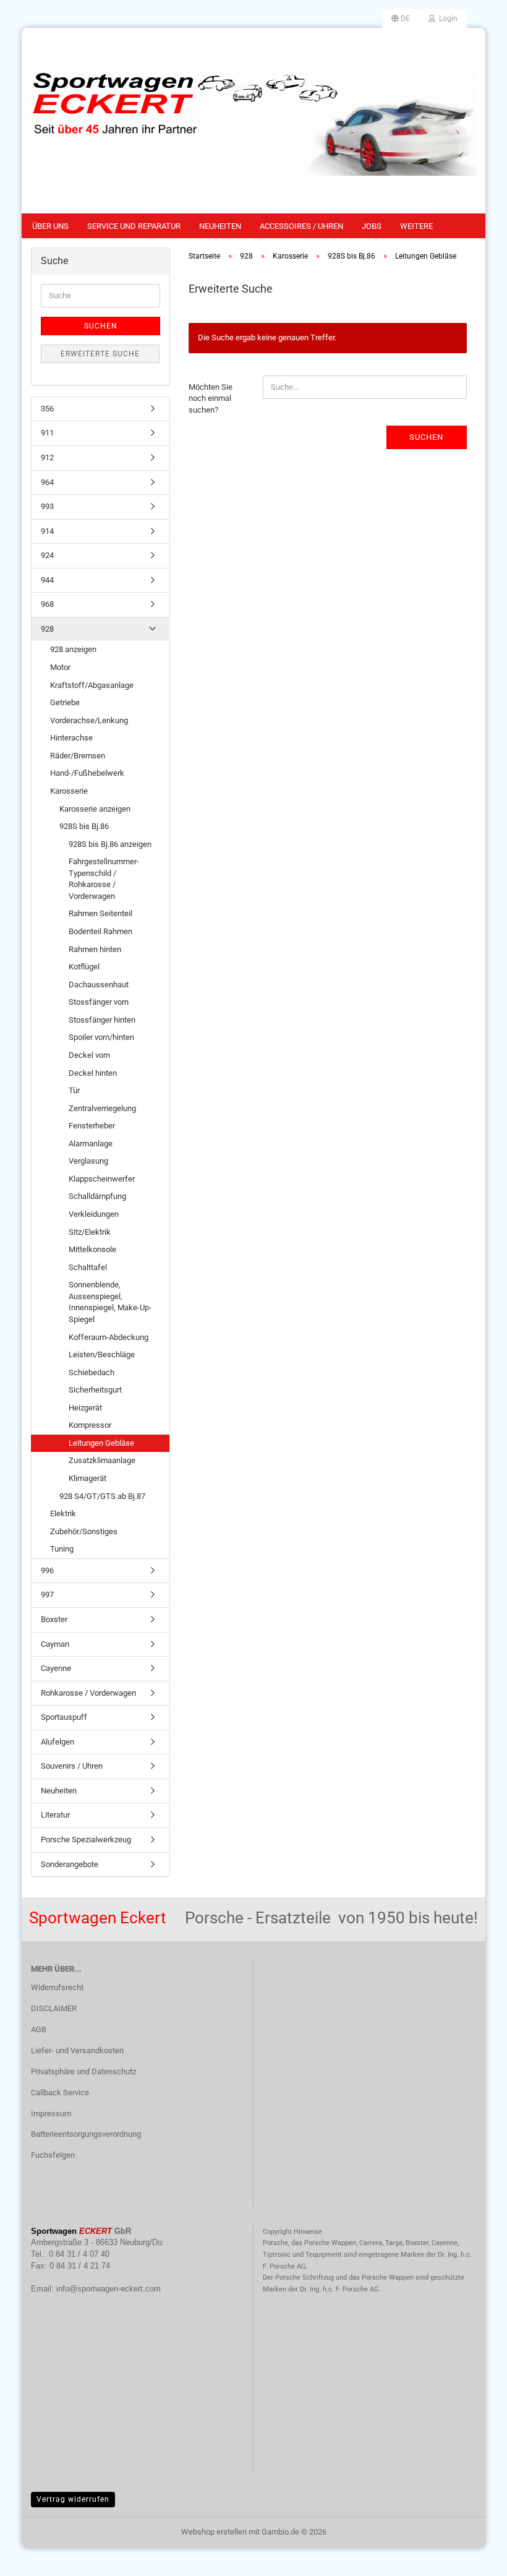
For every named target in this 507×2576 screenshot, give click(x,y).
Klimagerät (87, 1478)
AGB (39, 2029)
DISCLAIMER (54, 2008)
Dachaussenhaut (99, 985)
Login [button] (446, 19)
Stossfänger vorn (99, 1002)
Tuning (62, 1549)
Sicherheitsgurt (95, 1390)
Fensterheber (92, 1126)
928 (47, 629)
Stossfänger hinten (102, 1020)
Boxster (54, 1619)
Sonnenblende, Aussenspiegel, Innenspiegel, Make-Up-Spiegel (110, 1302)
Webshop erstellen (214, 2532)
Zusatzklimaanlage (102, 1460)
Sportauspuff (64, 1717)
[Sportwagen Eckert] (253, 121)
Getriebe (65, 702)
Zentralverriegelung (102, 1108)
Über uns (50, 226)
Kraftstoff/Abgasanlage (92, 685)
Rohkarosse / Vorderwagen (88, 1693)
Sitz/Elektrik (90, 1232)
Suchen (426, 437)
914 (47, 531)
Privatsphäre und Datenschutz (83, 2072)
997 (47, 1595)
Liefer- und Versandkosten (77, 2050)
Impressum (51, 2114)
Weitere (416, 226)
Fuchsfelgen (53, 2155)
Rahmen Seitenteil (100, 913)
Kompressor (90, 1425)
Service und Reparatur (134, 226)
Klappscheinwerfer (102, 1179)
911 (47, 433)
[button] (401, 19)
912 (47, 457)
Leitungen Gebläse (101, 1443)
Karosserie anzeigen (95, 809)
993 (47, 506)
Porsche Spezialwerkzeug (86, 1840)
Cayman (55, 1644)
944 (47, 580)
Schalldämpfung (97, 1196)
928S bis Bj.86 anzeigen (110, 844)
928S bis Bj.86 (84, 826)
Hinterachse (71, 738)
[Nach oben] (473, 2557)
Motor (60, 667)
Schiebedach (92, 1372)
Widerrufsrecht (57, 1987)
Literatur (55, 1815)
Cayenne (56, 1668)
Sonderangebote (70, 1864)
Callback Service (60, 2093)
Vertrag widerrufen (73, 2499)
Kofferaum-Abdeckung (109, 1337)
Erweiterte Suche (100, 354)
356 (47, 409)
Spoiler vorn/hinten (101, 1037)
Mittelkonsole (92, 1249)
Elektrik (63, 1513)
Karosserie (69, 791)
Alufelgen (58, 1742)
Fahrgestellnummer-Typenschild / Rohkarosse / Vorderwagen (104, 879)
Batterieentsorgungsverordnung (86, 2134)
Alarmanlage (91, 1144)
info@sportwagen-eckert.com (109, 2289)
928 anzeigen (73, 649)
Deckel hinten (93, 1073)
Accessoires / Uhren (301, 226)
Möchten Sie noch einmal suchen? (211, 398)
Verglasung (88, 1161)
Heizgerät (85, 1408)
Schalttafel (88, 1267)
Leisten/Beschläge (102, 1355)
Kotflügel (84, 967)
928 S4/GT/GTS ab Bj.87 (102, 1496)
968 (47, 604)
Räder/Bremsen (78, 756)
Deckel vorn (89, 1055)
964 (47, 482)
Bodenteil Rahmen (100, 931)
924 (47, 555)
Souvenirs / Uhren (72, 1766)
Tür (74, 1090)
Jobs (372, 226)
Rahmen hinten (95, 949)
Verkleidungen (94, 1214)
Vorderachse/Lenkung (89, 720)
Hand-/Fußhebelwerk (87, 773)
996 (47, 1570)
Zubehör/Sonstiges (84, 1531)
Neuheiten (220, 226)
